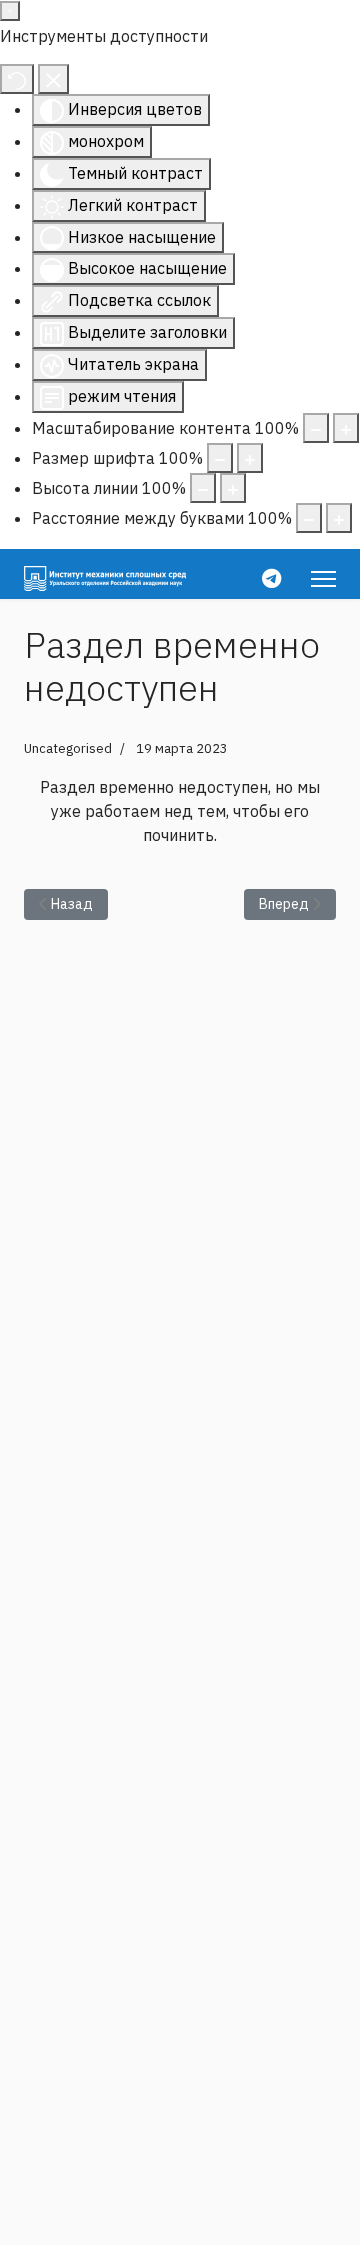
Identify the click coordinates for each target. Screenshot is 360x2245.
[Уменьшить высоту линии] (203, 488)
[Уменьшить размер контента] (316, 428)
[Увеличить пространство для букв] (339, 518)
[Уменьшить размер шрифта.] (220, 458)
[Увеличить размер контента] (346, 428)
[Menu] (323, 579)
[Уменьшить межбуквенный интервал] (309, 518)
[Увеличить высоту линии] (233, 488)
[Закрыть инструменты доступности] (53, 79)
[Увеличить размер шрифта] (250, 458)
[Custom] (271, 578)
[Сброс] (17, 79)
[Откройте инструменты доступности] (10, 11)
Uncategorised (68, 748)
